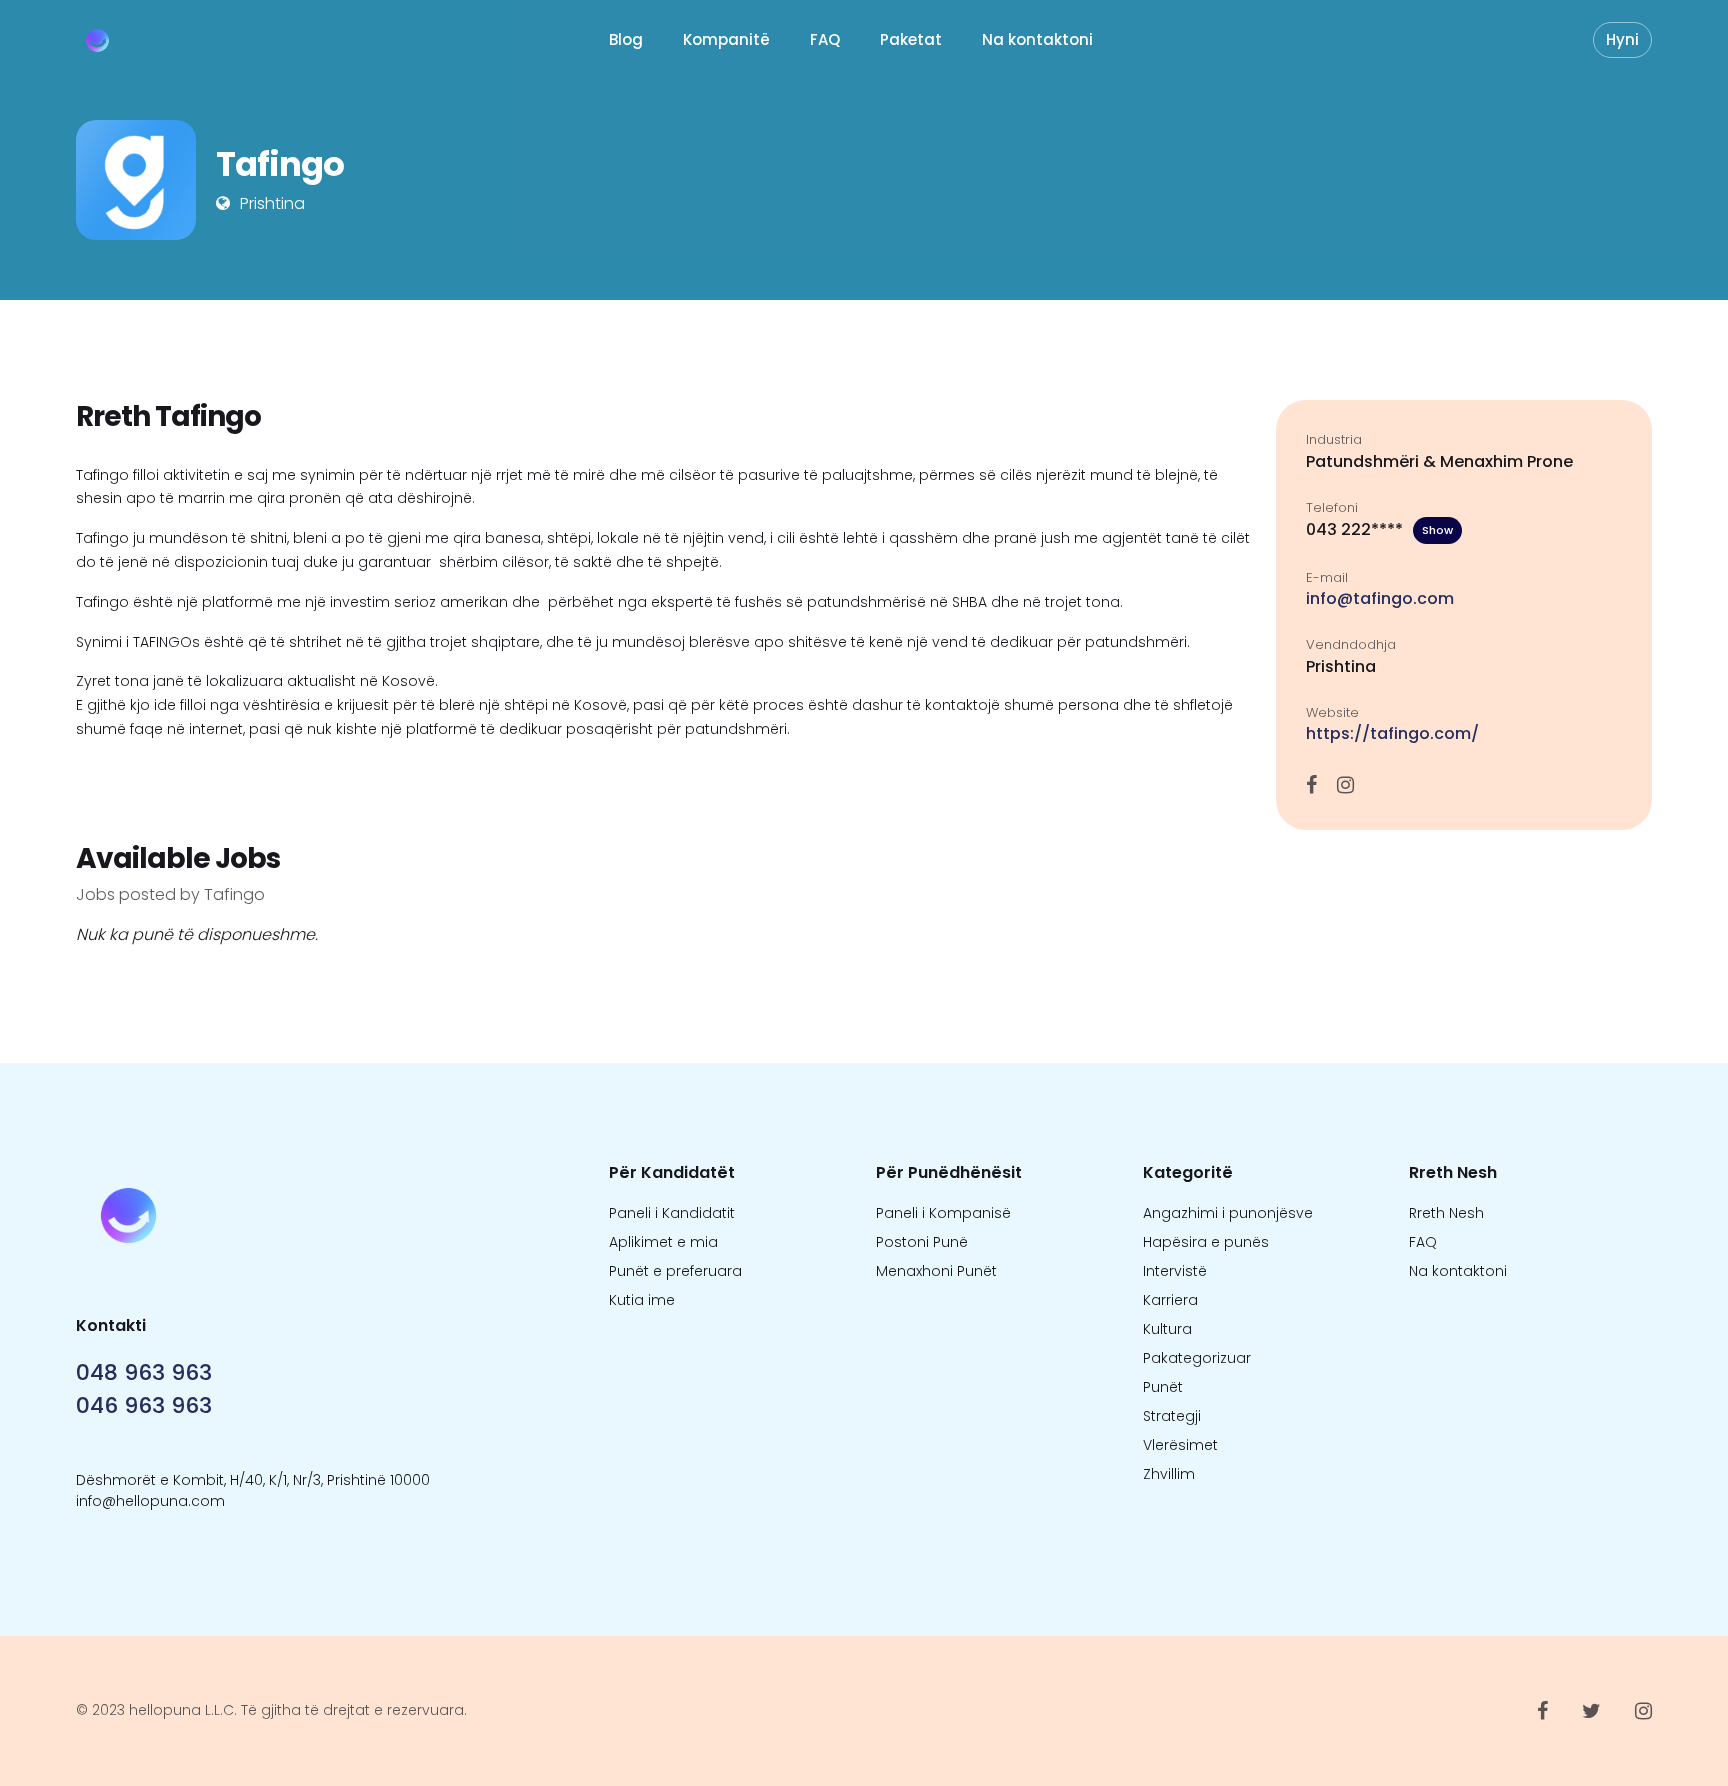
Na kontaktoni (1037, 39)
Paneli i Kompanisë (943, 1213)
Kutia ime (642, 1300)
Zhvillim (1169, 1474)
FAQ (825, 39)
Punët (1163, 1387)
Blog (626, 39)
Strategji (1172, 1416)
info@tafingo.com (1380, 598)
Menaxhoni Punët (936, 1271)
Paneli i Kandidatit (672, 1213)
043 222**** (1379, 529)
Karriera (1170, 1300)
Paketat (911, 39)
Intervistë (1175, 1271)
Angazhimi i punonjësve (1228, 1213)
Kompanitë (726, 39)
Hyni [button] (1622, 39)
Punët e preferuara (675, 1271)
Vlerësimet (1180, 1445)
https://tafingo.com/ (1392, 733)
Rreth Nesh (1446, 1213)
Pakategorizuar (1197, 1358)
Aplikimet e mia (663, 1242)
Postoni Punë (922, 1242)
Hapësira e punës (1206, 1242)
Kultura (1167, 1329)
